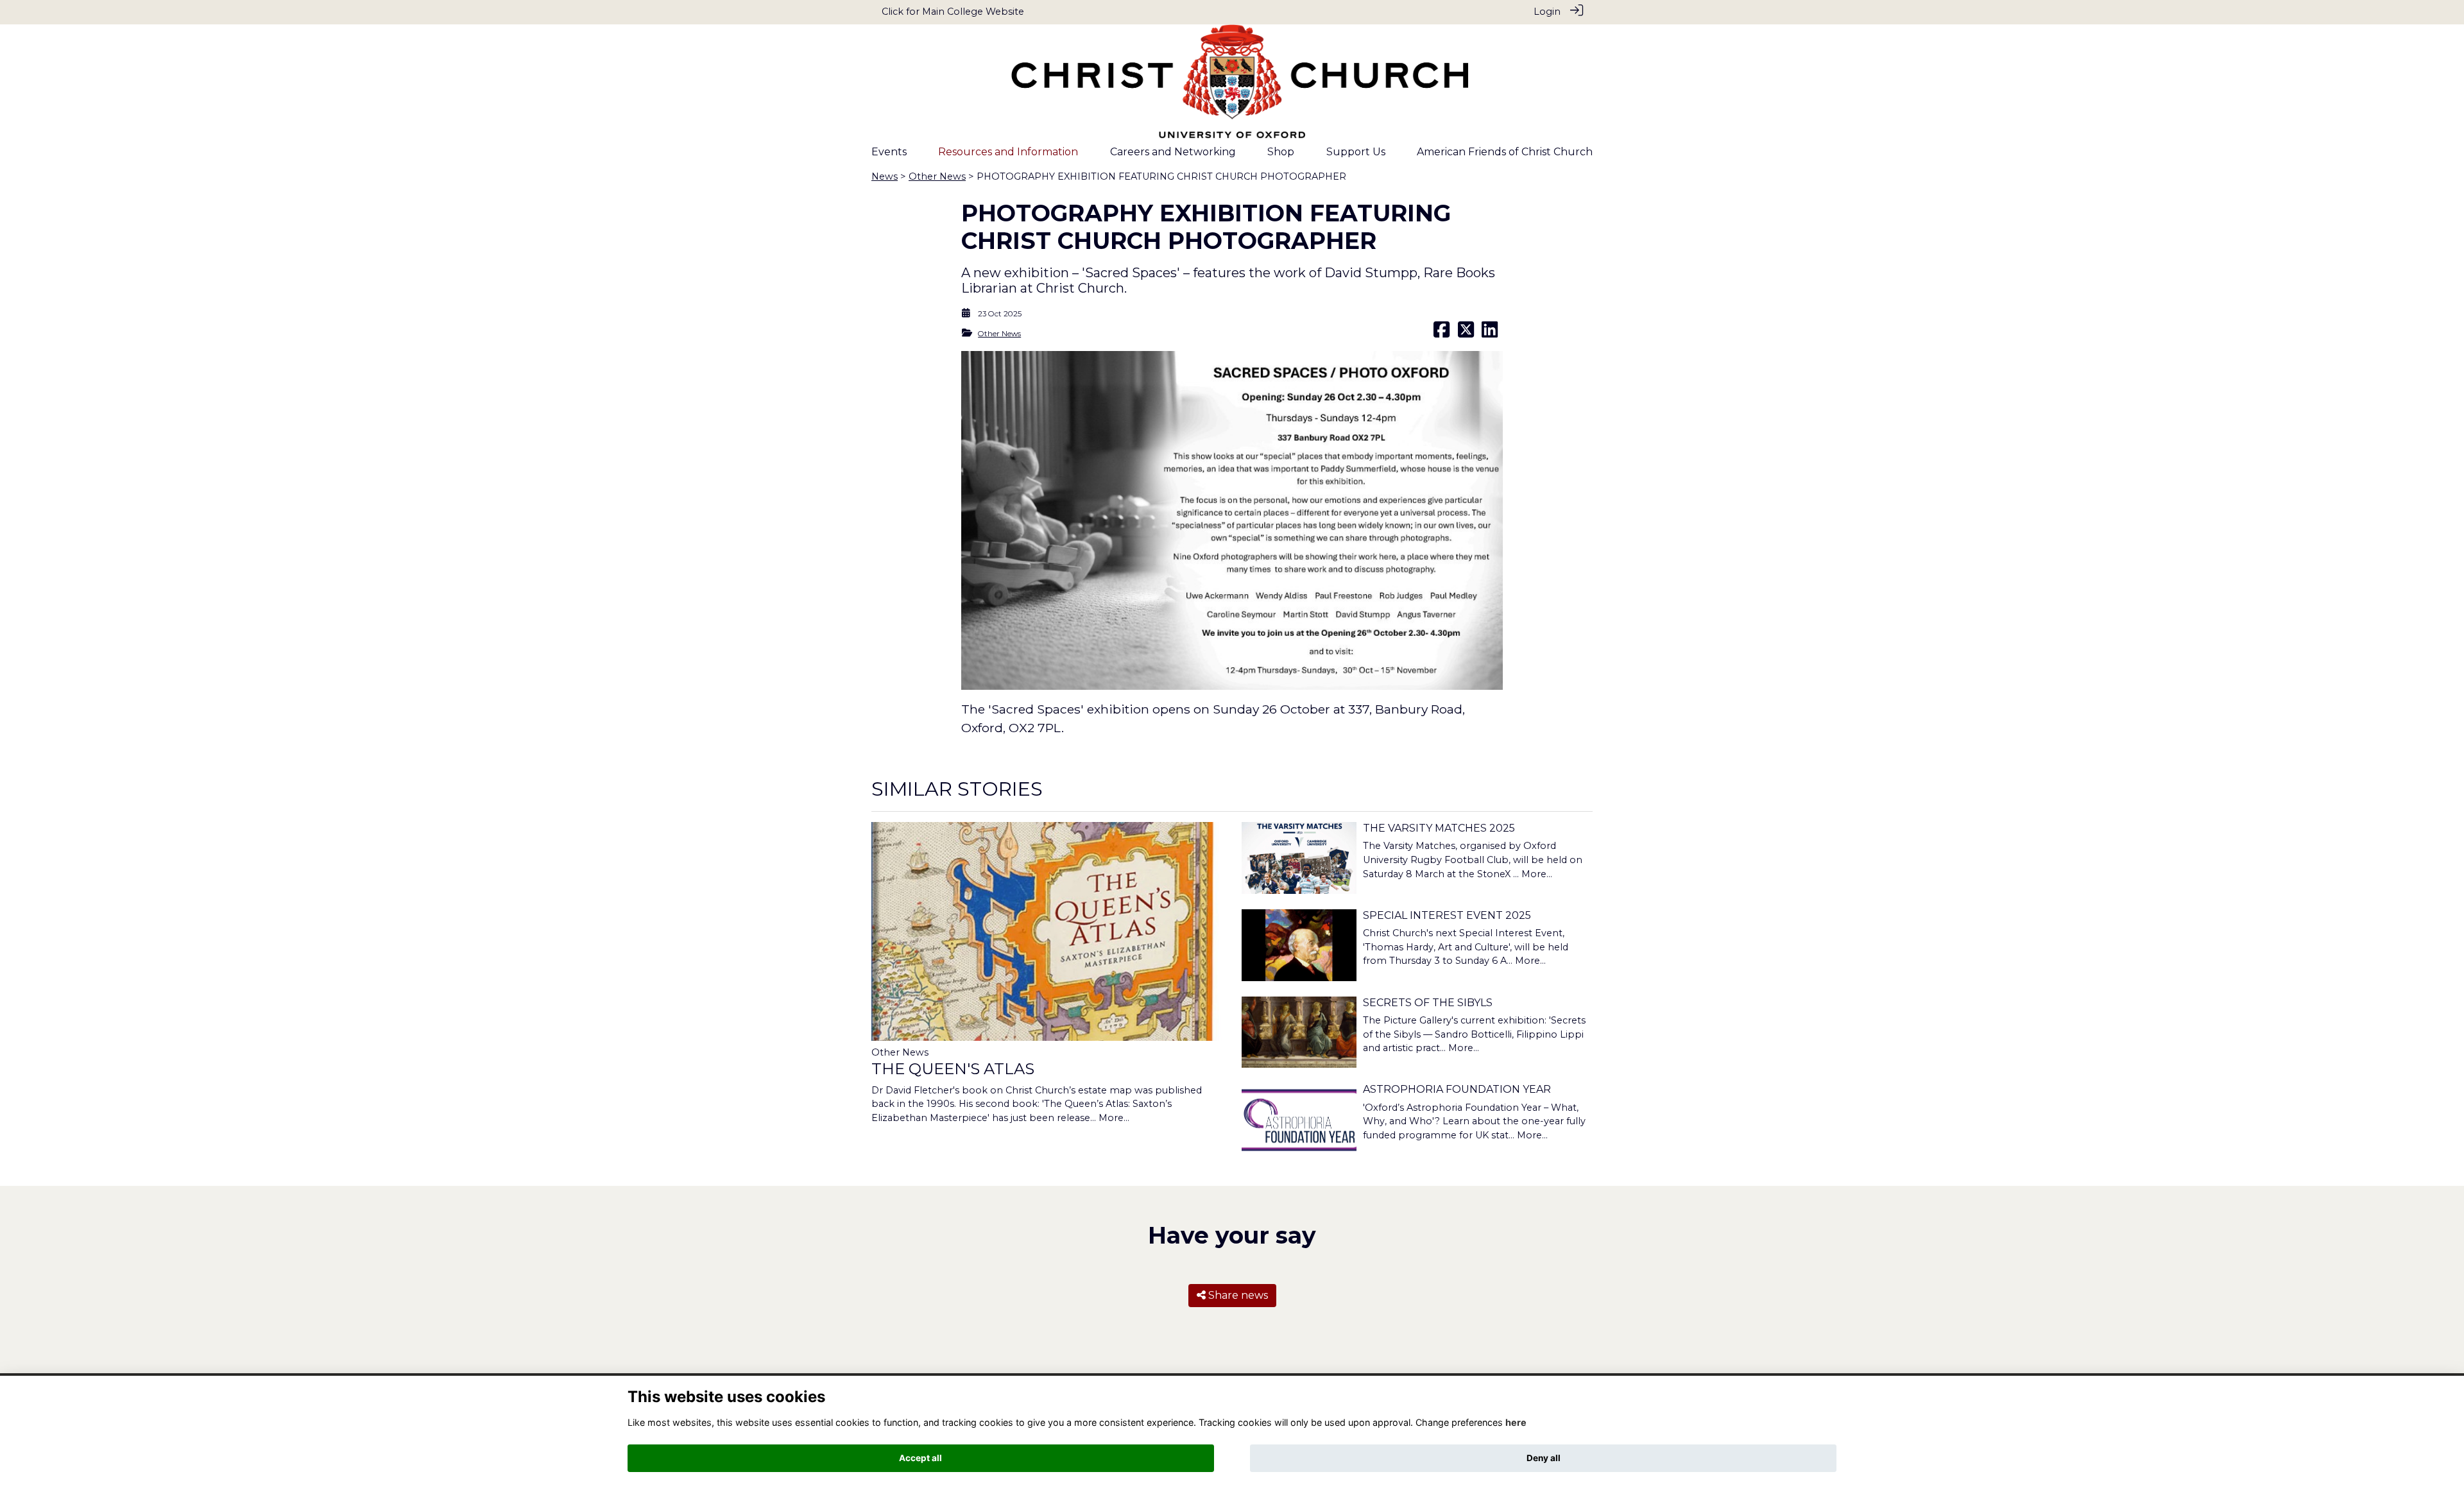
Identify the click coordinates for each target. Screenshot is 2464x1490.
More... (1114, 1118)
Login (1547, 12)
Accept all (920, 1458)
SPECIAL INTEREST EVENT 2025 (1447, 915)
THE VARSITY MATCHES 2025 (1439, 828)
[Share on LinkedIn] (1490, 334)
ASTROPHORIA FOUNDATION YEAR (1457, 1089)
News (885, 176)
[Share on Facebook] (1442, 334)
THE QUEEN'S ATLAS (953, 1069)
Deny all (1544, 1458)
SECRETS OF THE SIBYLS (1428, 1003)
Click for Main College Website (953, 12)
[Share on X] (1466, 334)
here (1516, 1422)
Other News (937, 176)
